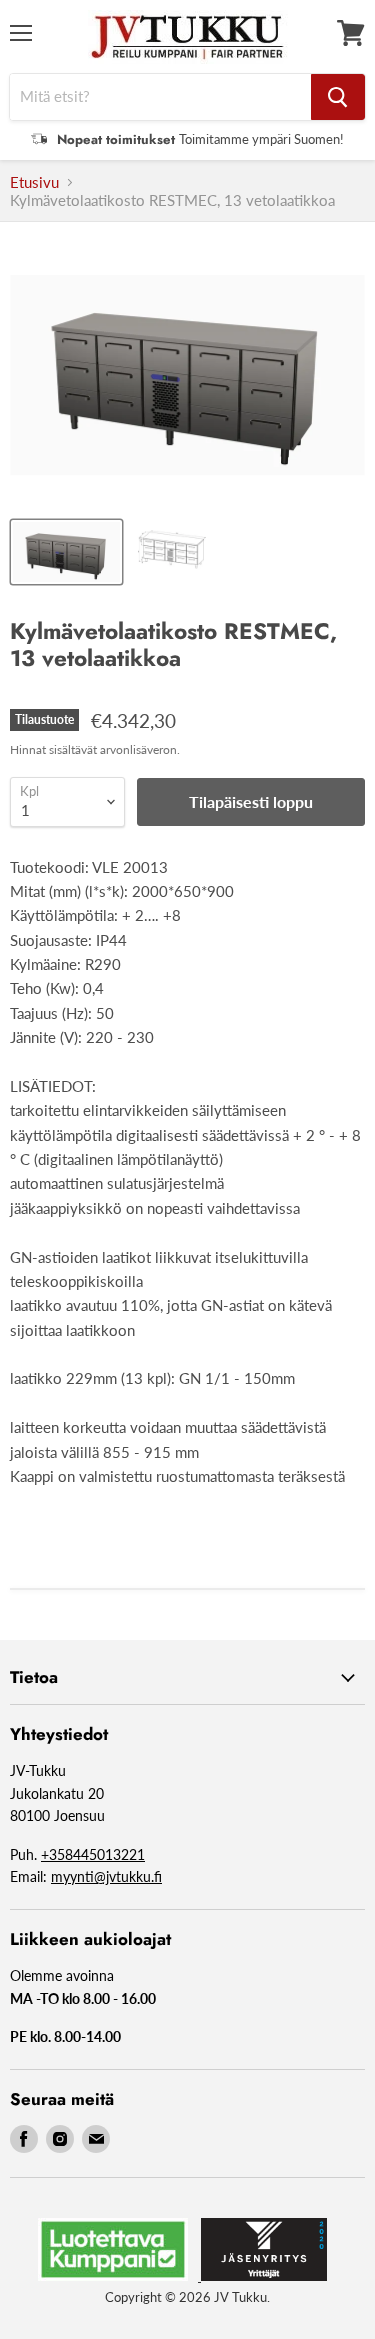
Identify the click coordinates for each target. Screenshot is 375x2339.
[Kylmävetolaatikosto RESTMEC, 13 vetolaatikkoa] (66, 552)
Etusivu (34, 182)
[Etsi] (338, 97)
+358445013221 (93, 1854)
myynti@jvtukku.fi (106, 1876)
